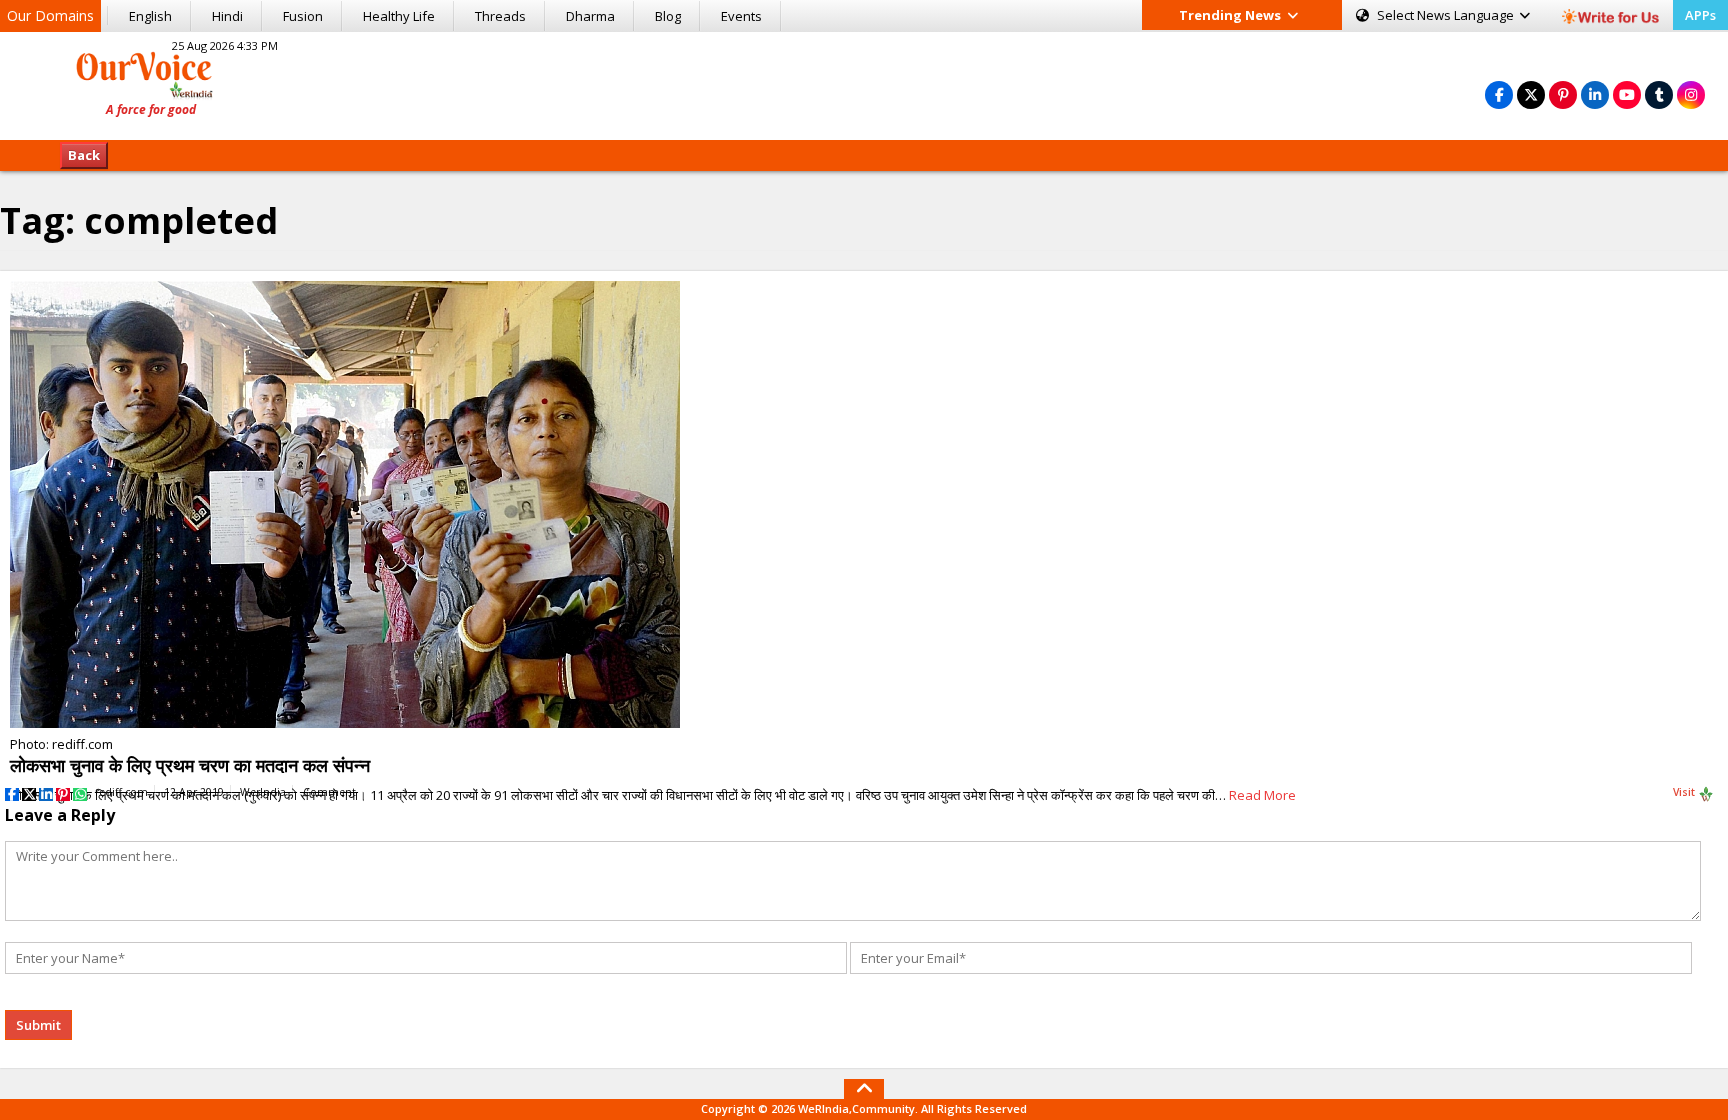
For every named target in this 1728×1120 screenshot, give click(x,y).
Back (84, 155)
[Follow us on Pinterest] (1563, 94)
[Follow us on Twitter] (1531, 94)
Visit (1685, 792)
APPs (1700, 15)
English (150, 16)
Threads (500, 16)
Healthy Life (399, 16)
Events (741, 16)
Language (1447, 15)
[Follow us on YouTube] (1627, 94)
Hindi (227, 16)
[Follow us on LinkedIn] (1595, 94)
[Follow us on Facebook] (1499, 94)
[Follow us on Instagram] (1691, 94)
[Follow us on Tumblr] (1659, 94)
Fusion (303, 16)
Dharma (590, 16)
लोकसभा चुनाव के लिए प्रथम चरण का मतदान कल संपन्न (190, 765)
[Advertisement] (864, 83)
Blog (668, 16)
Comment (329, 792)
